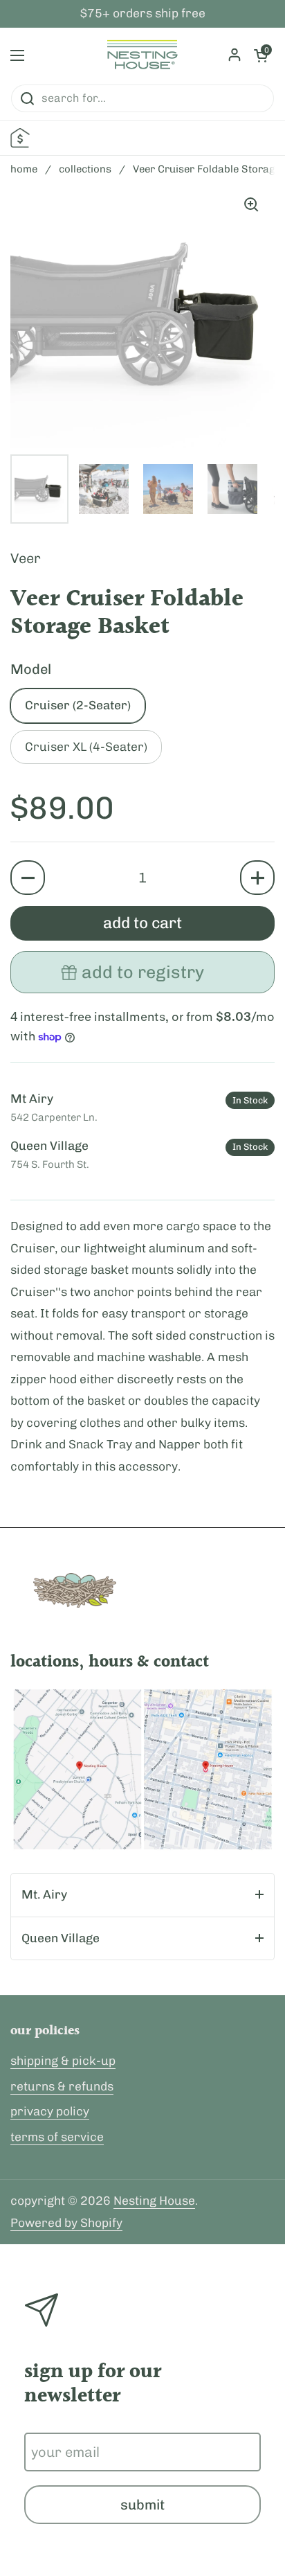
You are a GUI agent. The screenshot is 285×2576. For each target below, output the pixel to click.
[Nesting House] (142, 55)
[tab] (142, 1895)
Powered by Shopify (66, 2223)
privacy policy (50, 2111)
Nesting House (154, 2201)
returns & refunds (62, 2086)
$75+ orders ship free (143, 14)
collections (85, 169)
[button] (28, 878)
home (24, 169)
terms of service (57, 2137)
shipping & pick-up (63, 2061)
